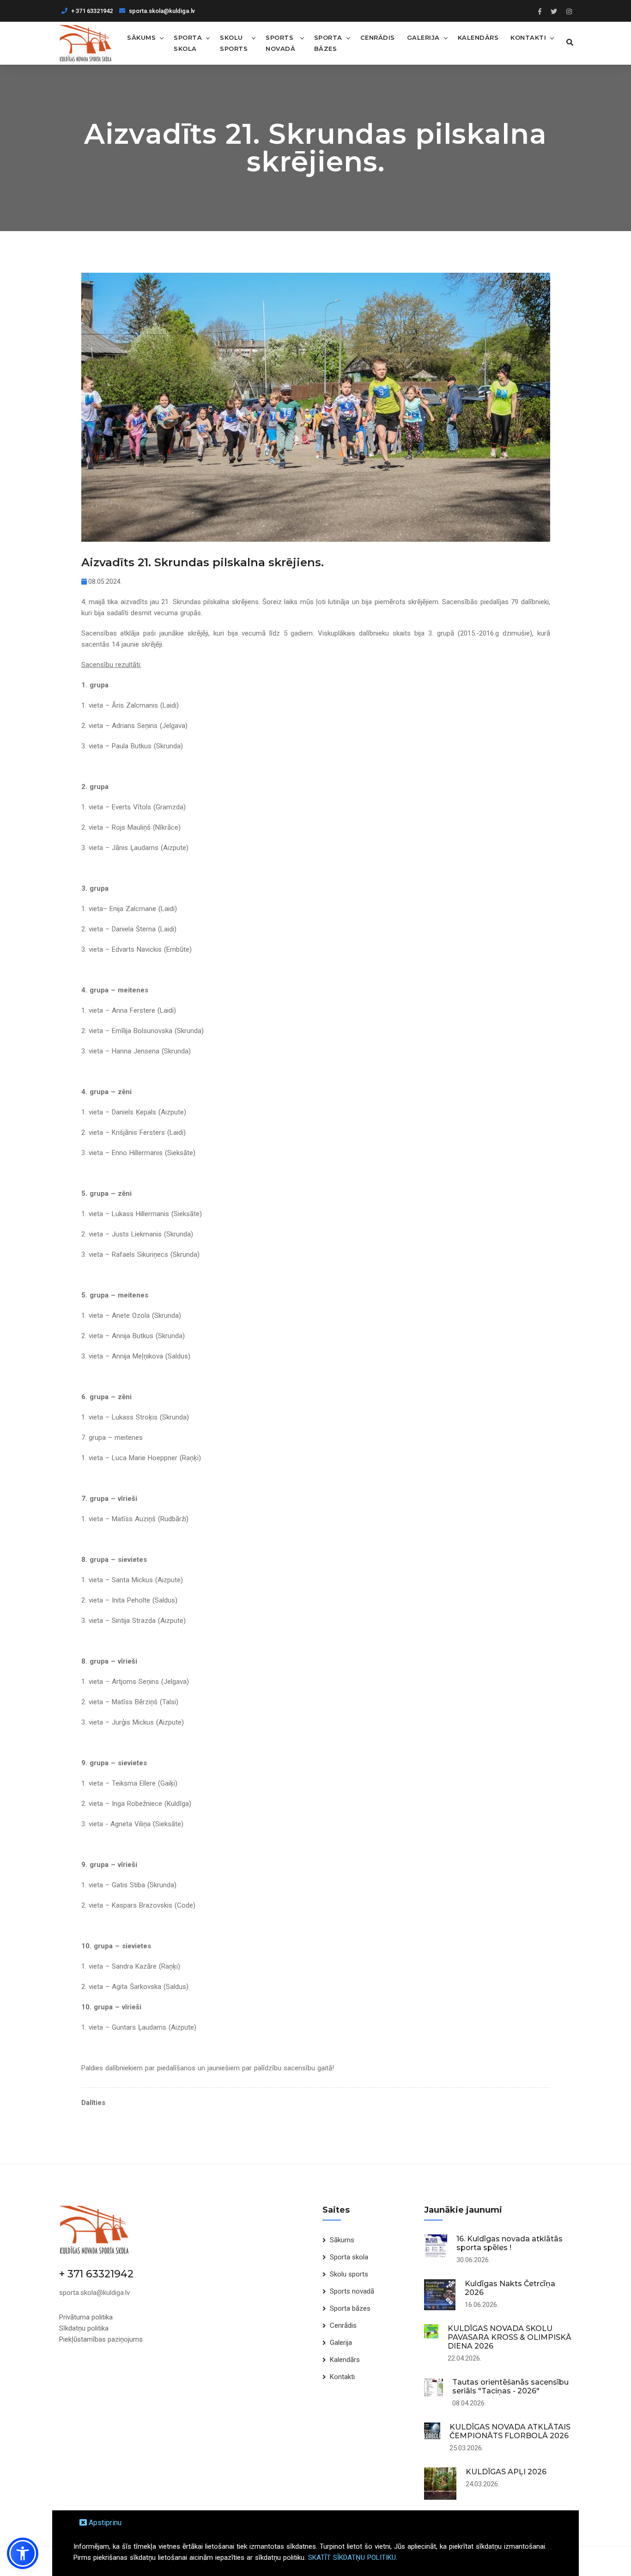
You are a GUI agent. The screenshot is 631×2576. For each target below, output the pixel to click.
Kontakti (528, 37)
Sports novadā (280, 43)
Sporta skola (188, 43)
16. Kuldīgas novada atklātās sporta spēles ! (510, 2243)
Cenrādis (378, 37)
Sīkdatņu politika (84, 2328)
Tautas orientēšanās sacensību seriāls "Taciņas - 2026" (510, 2386)
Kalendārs (478, 37)
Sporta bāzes (328, 43)
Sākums (141, 37)
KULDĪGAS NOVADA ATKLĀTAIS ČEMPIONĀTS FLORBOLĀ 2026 (510, 2431)
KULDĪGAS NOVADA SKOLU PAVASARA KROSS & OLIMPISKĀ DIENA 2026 (510, 2337)
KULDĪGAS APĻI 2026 (506, 2472)
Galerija (423, 37)
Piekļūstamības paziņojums (101, 2339)
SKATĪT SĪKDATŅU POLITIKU (352, 2558)
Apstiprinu (104, 2523)
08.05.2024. (104, 581)
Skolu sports (234, 43)
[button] (23, 2553)
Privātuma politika (86, 2317)
